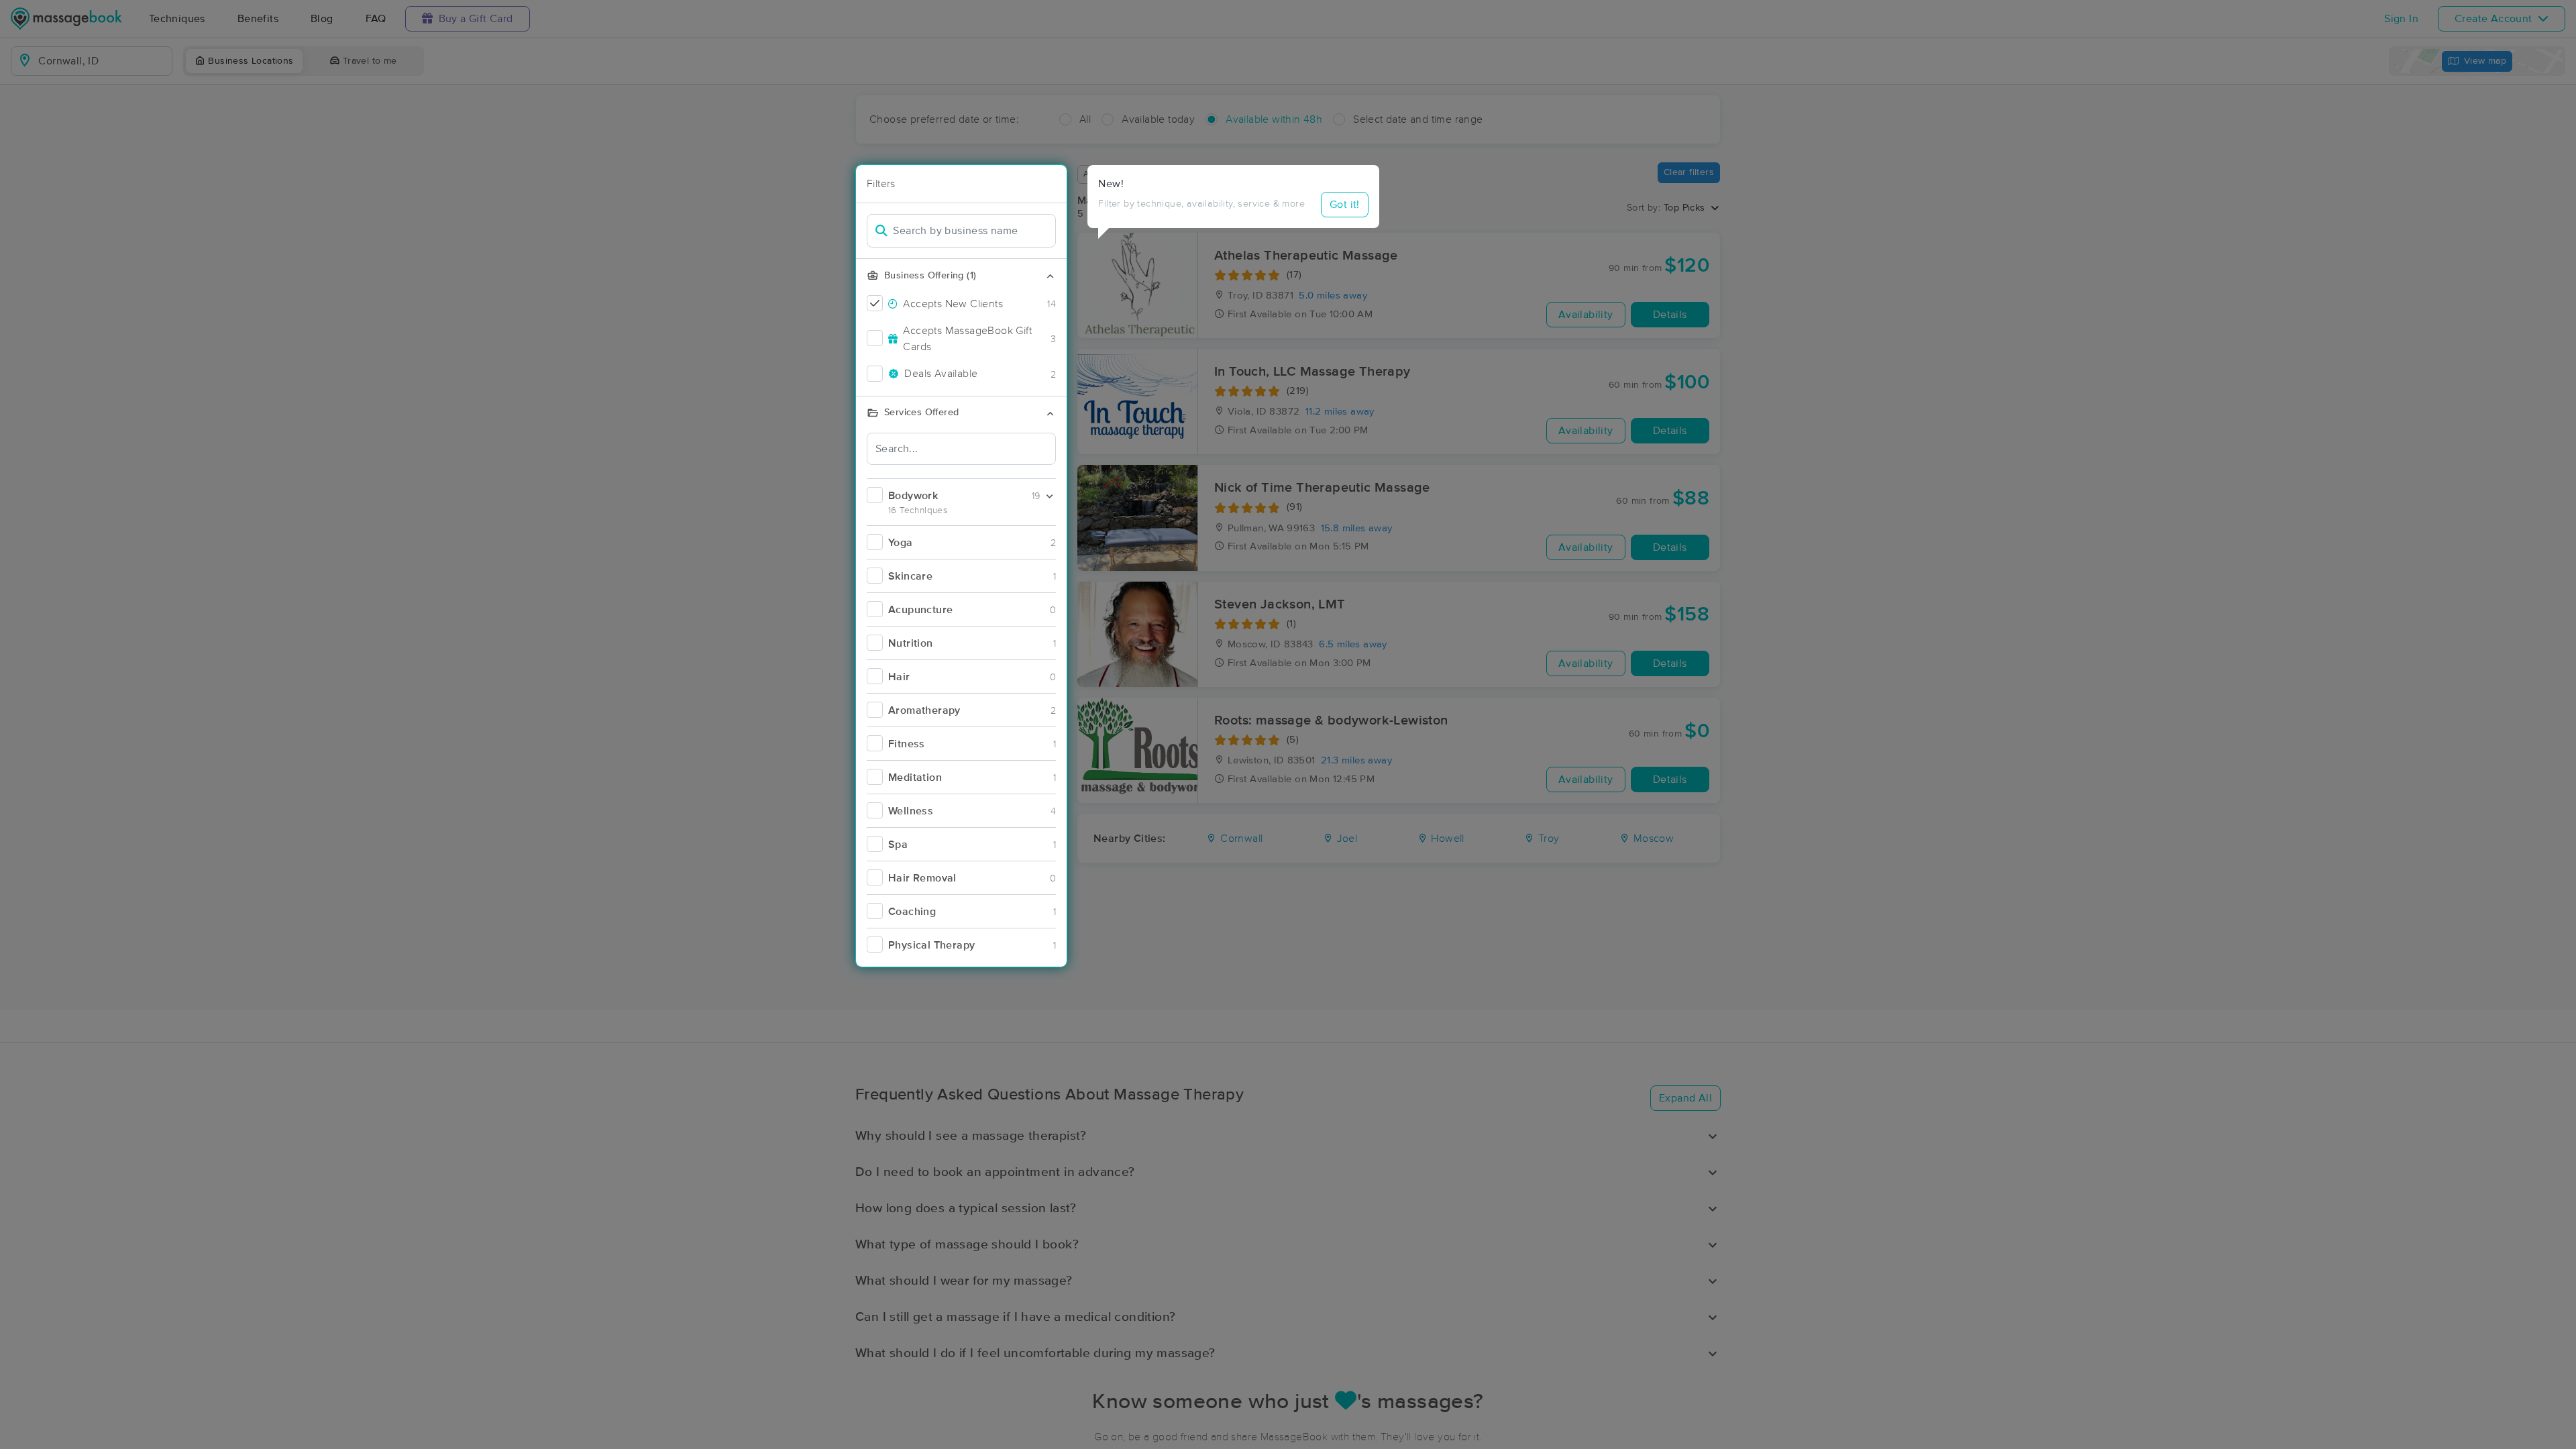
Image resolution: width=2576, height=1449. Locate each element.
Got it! (1345, 205)
